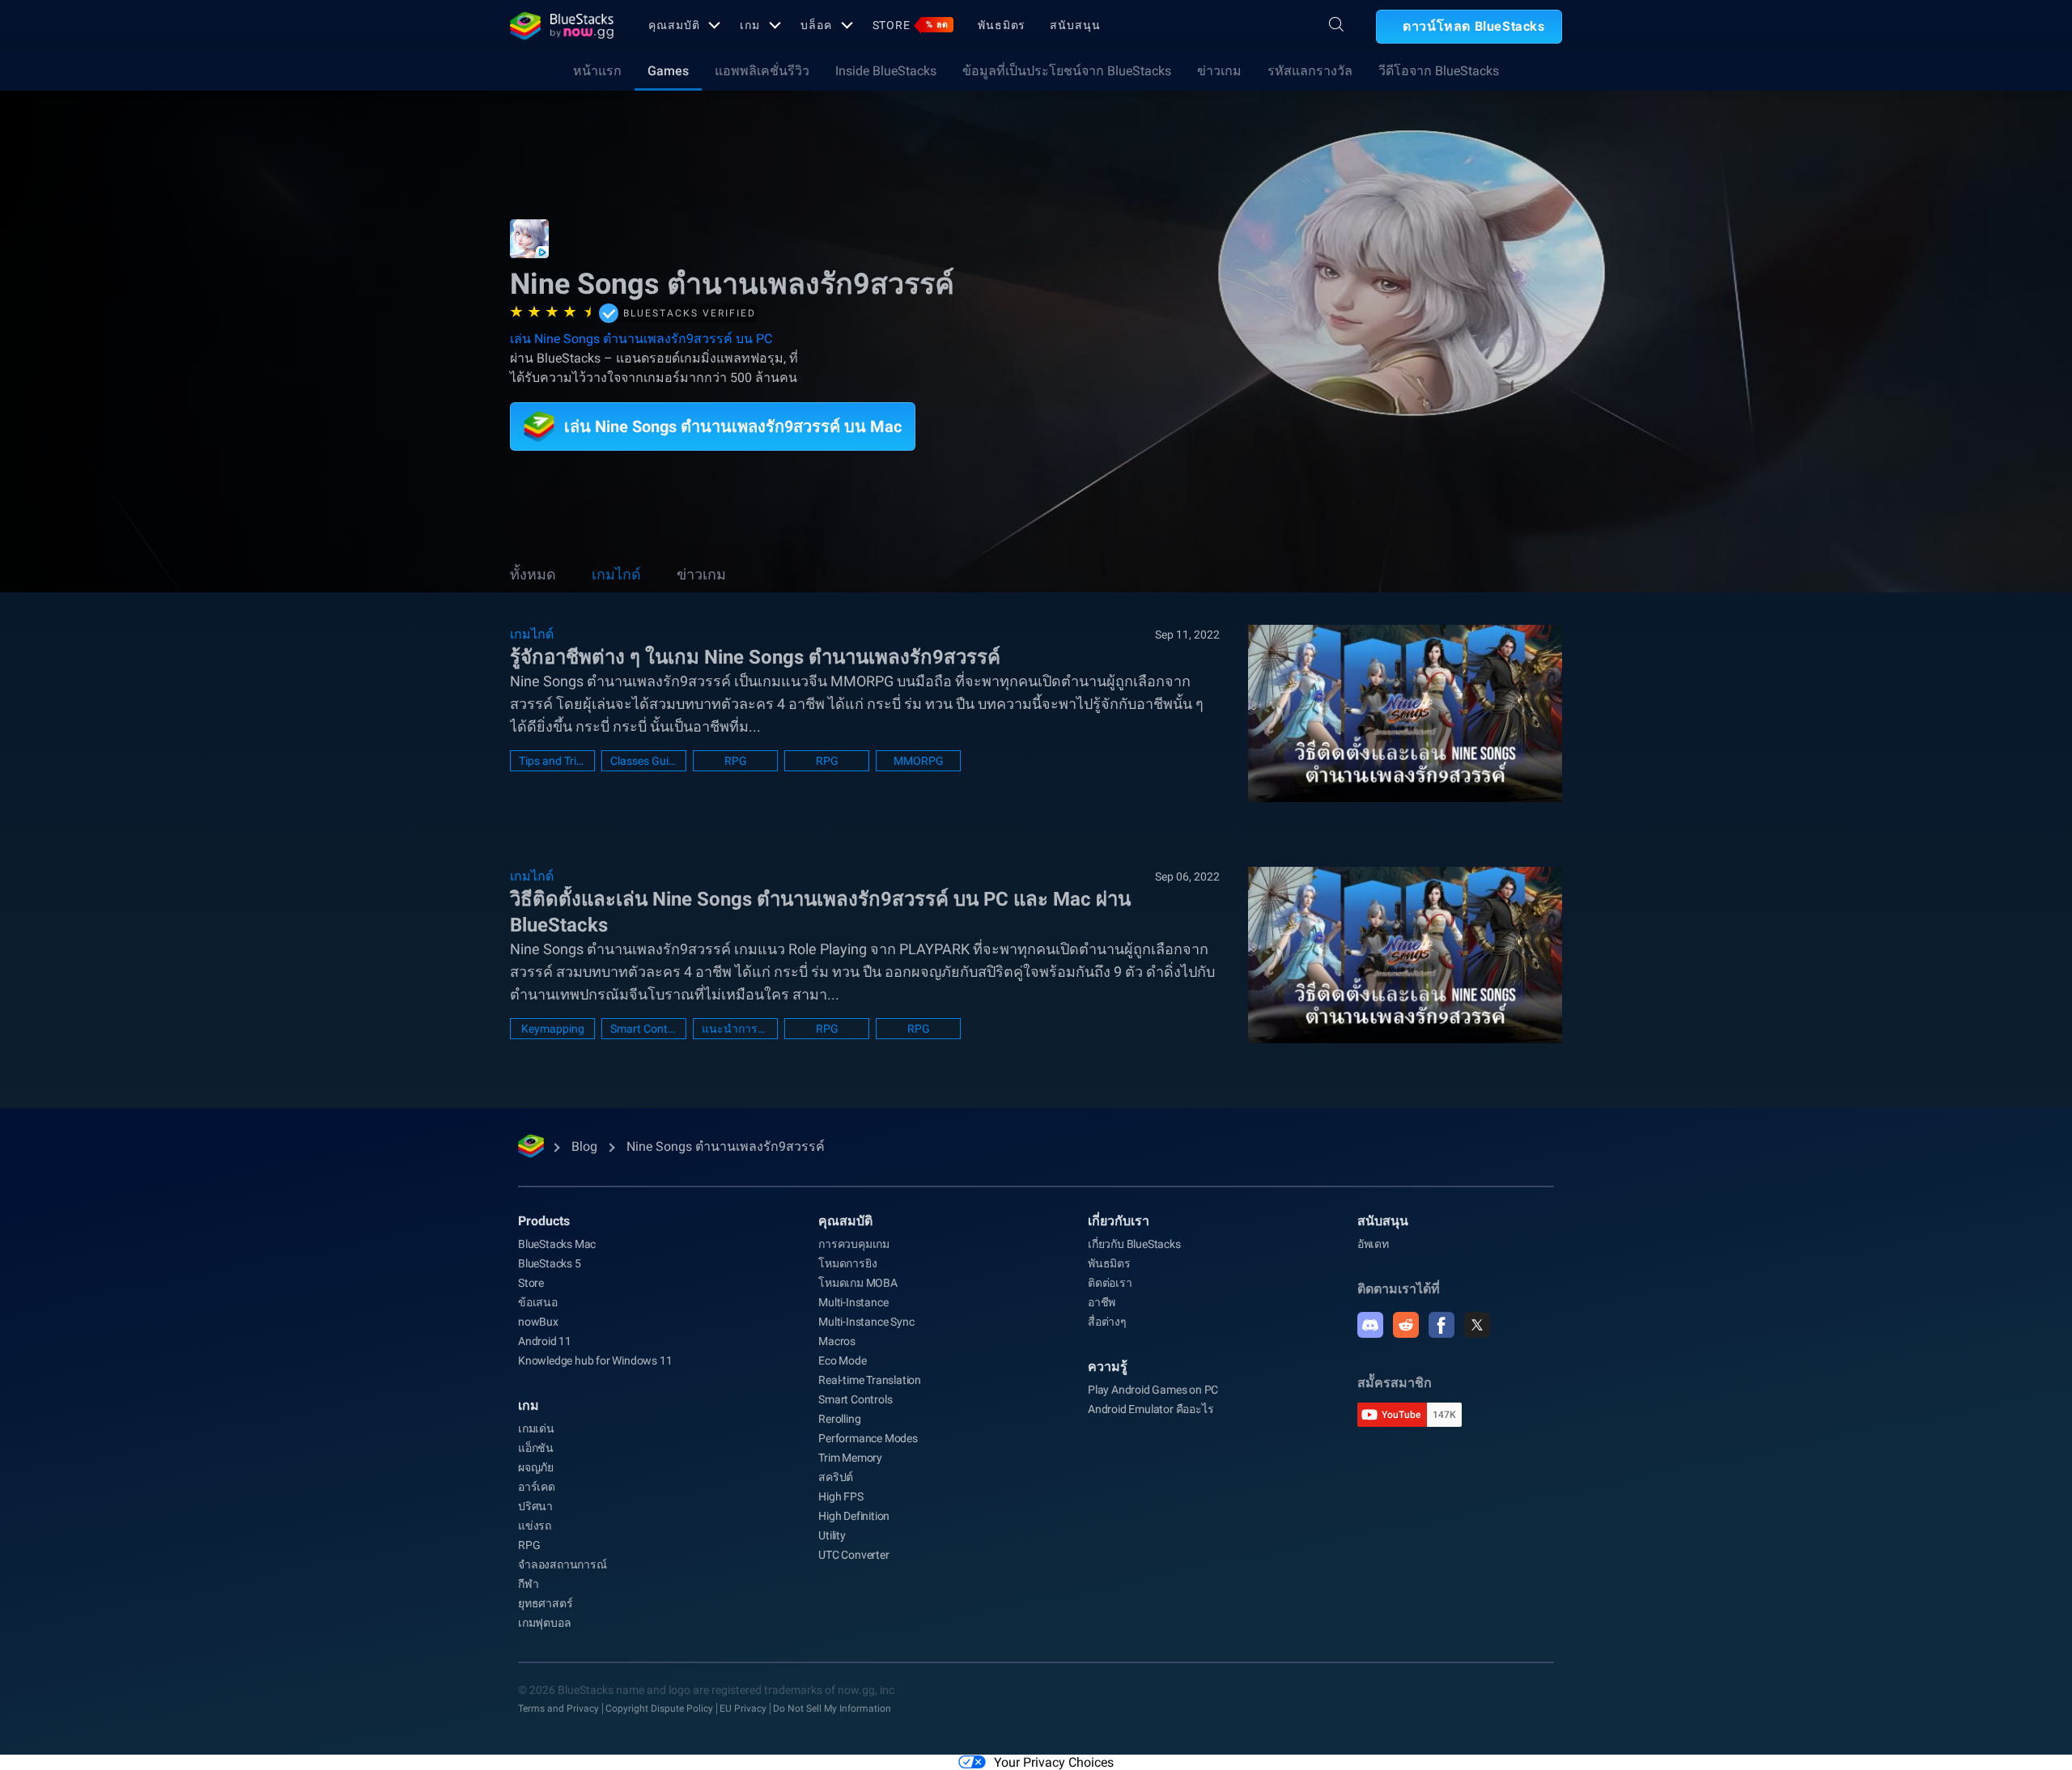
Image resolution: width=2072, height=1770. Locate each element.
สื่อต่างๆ (1107, 1322)
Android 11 (545, 1341)
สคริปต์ (836, 1477)
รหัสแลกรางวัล (1310, 71)
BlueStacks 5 (550, 1263)
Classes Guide (644, 761)
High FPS (841, 1496)
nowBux (538, 1322)
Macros (837, 1341)
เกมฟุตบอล (544, 1623)
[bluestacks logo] (562, 26)
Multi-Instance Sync (866, 1322)
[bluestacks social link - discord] (1370, 1325)
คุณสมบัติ (674, 25)
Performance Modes (868, 1438)
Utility (832, 1535)
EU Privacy (743, 1708)
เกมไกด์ (616, 574)
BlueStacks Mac (557, 1244)
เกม (750, 25)
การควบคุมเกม (854, 1244)
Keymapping (553, 1029)
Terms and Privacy (558, 1708)
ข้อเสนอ (538, 1302)
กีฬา (528, 1584)
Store (911, 25)
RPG (736, 761)
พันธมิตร (1002, 25)
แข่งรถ (535, 1526)
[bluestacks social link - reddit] (1406, 1325)
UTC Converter (853, 1555)
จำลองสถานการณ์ (563, 1564)
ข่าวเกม (1219, 71)
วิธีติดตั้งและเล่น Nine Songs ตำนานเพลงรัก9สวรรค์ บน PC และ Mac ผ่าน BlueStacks (820, 912)
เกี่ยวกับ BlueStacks (1134, 1244)
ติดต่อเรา (1110, 1283)
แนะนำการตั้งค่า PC (735, 1029)
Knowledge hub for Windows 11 (595, 1360)
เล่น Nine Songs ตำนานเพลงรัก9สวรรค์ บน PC (641, 339)
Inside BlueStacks (886, 71)
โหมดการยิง (847, 1263)
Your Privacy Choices (1054, 1762)
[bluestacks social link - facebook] (1441, 1325)
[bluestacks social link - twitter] (1477, 1325)
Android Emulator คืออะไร (1151, 1409)
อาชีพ (1102, 1302)
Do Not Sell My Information (832, 1708)
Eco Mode (842, 1360)
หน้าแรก (597, 71)
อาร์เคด (537, 1487)
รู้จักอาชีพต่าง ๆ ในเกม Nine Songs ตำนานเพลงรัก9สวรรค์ (755, 657)
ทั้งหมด (533, 574)
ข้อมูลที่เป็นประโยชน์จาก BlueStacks (1067, 71)
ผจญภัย (536, 1467)
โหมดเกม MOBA (858, 1283)
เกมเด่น (536, 1428)
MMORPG (919, 761)
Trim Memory (850, 1458)
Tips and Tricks (552, 761)
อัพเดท (1373, 1244)
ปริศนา (535, 1506)
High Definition (854, 1516)
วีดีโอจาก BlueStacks (1439, 71)
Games (668, 71)
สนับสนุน (1075, 25)
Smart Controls (644, 1029)
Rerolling (839, 1419)
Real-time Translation (870, 1380)
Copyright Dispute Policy (659, 1708)
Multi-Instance (853, 1302)
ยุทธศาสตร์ (545, 1603)
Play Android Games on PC (1153, 1390)
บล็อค (816, 25)
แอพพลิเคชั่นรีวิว (762, 71)
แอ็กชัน (536, 1448)
